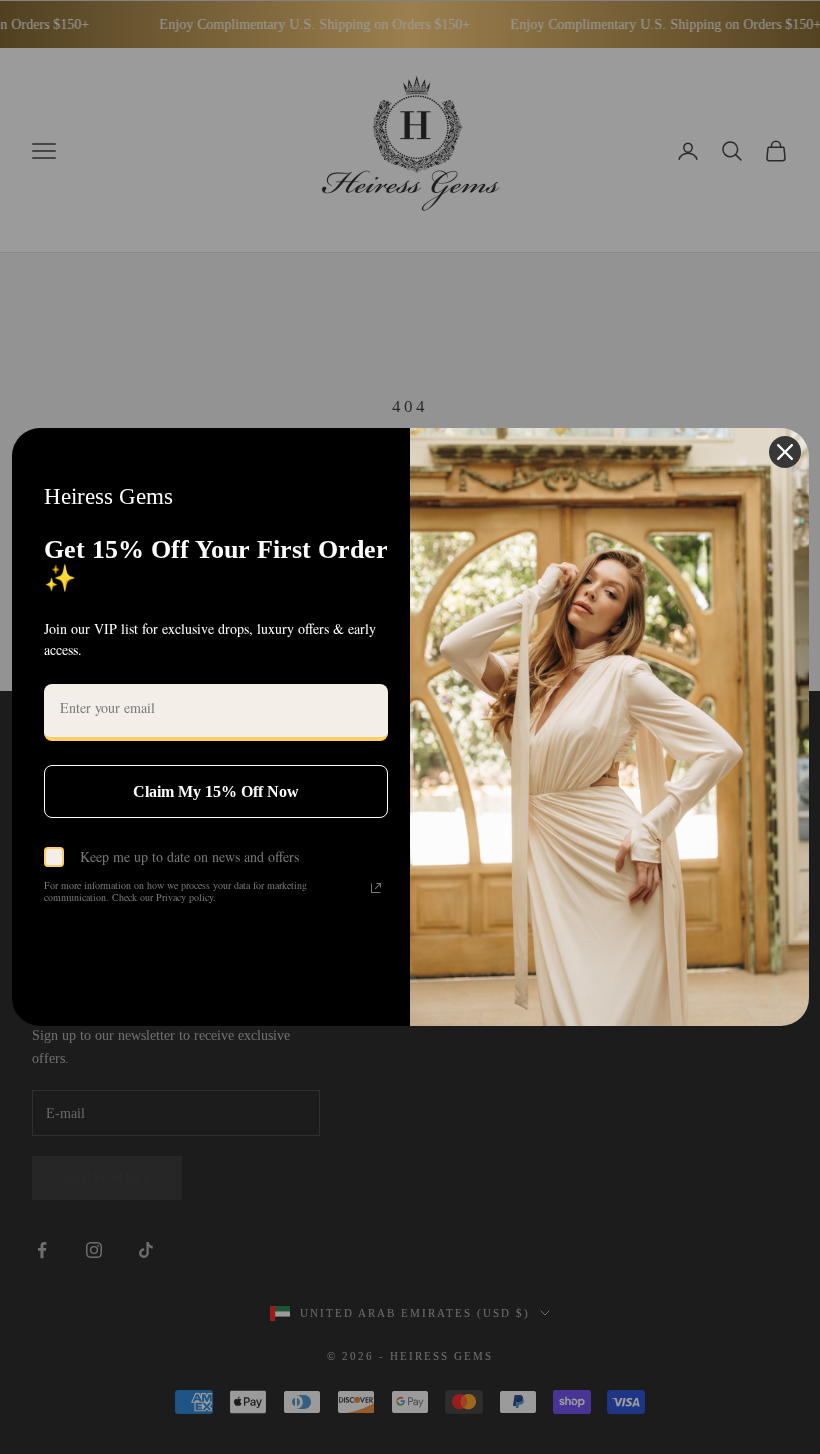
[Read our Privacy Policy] (376, 888)
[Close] (785, 452)
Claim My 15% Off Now (216, 791)
